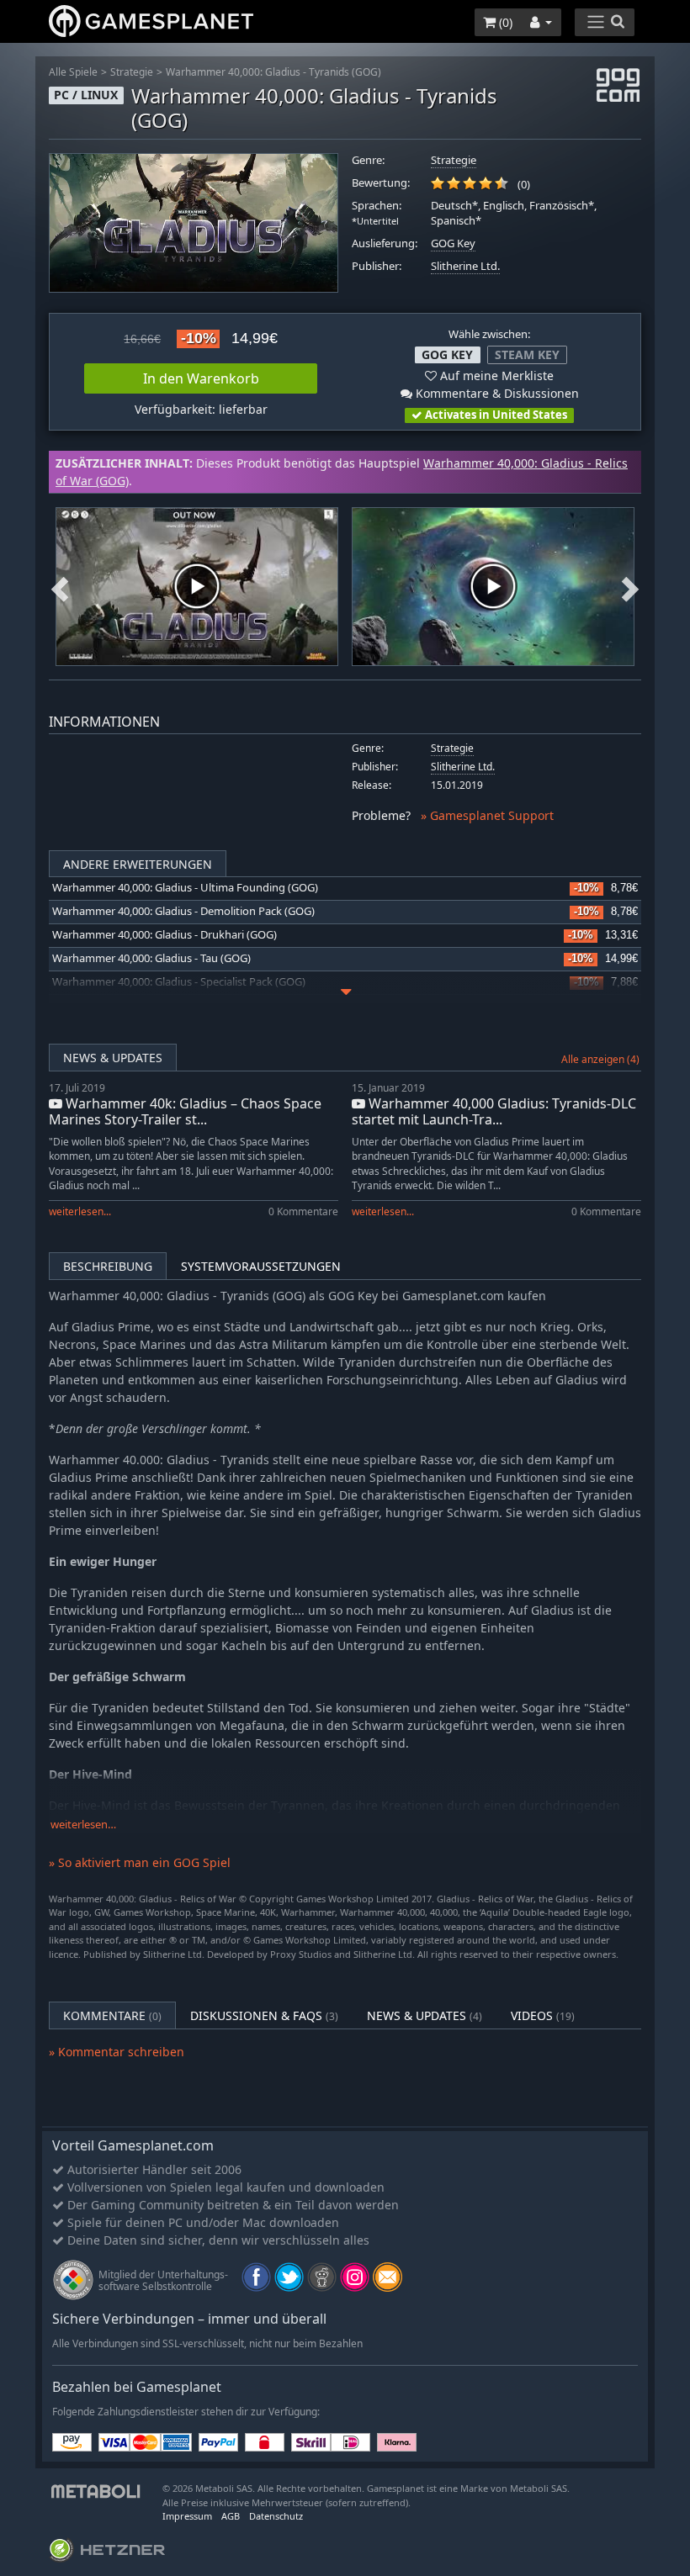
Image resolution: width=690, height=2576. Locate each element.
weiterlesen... (80, 1211)
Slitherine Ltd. (465, 266)
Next (630, 587)
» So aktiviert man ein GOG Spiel (140, 1862)
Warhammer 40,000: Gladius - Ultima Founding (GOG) (185, 888)
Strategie (132, 72)
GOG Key (453, 243)
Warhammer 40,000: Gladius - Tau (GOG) (151, 958)
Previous (60, 587)
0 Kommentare (303, 1211)
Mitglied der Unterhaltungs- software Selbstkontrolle (163, 2280)
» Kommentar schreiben (117, 2052)
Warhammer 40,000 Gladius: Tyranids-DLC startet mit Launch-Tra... (494, 1111)
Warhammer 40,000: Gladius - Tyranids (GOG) (273, 72)
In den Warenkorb (201, 378)
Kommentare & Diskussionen (496, 393)
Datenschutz (276, 2516)
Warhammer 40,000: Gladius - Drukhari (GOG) (165, 935)
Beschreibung (108, 1266)
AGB (231, 2516)
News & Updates (113, 1058)
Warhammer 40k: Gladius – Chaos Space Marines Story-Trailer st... (185, 1111)
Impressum (187, 2516)
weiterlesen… (83, 1825)
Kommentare (112, 2015)
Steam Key (527, 354)
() (504, 22)
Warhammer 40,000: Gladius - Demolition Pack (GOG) (183, 911)
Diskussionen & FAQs (264, 2015)
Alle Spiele (73, 72)
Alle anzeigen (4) (600, 1059)
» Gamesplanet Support (487, 815)
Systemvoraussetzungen (261, 1266)
